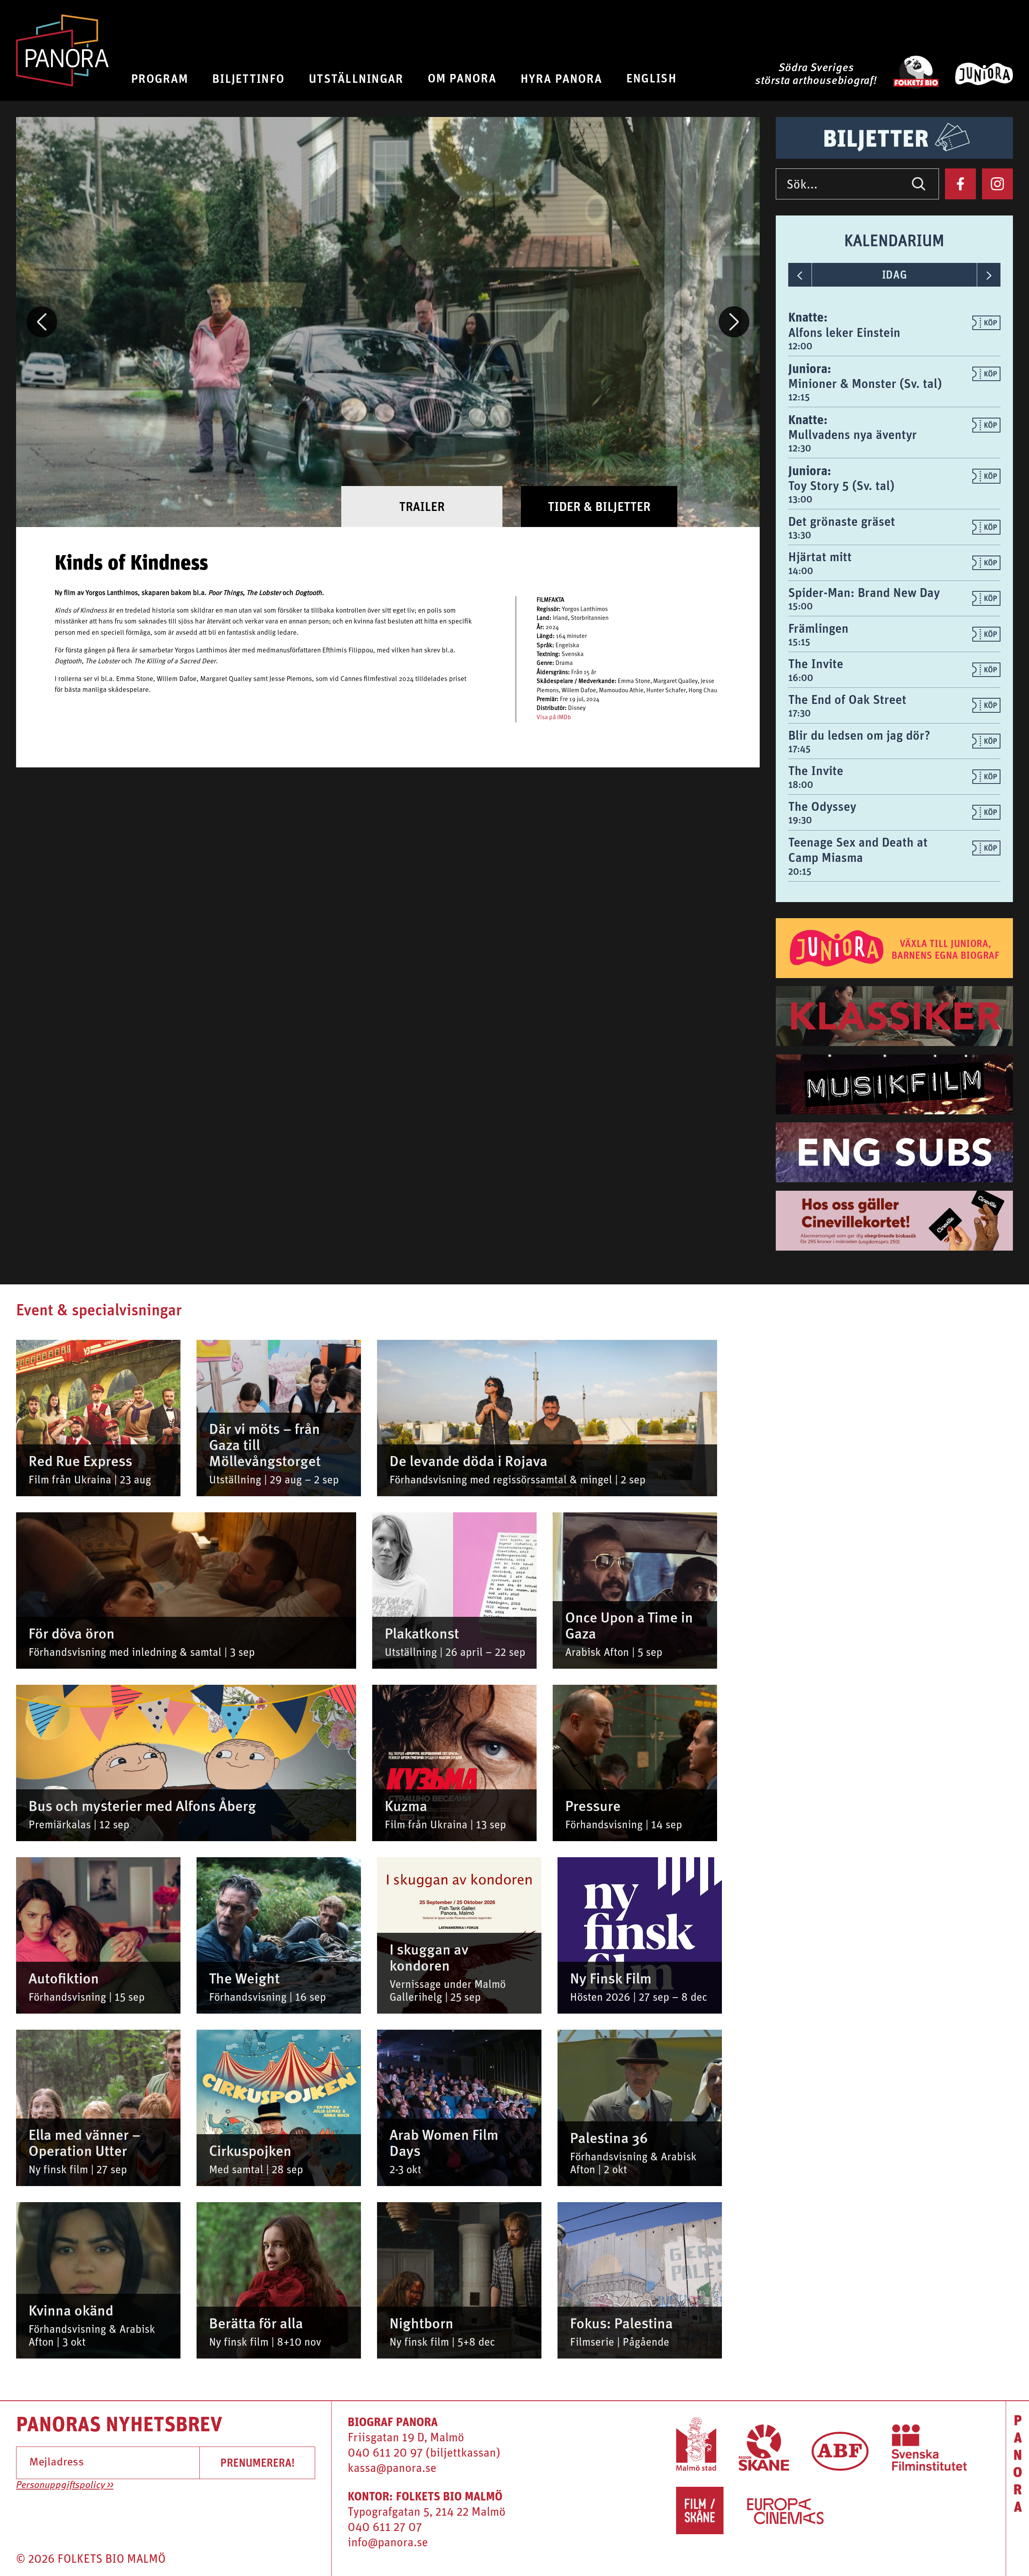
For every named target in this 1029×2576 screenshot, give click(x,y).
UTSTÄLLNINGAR (356, 78)
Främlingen (818, 628)
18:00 (801, 784)
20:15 (800, 871)
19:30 (800, 820)
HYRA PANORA (561, 78)
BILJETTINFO (248, 78)
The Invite (816, 663)
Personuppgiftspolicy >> (65, 2486)
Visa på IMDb (554, 718)
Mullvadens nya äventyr (853, 434)
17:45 (799, 749)
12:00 (800, 346)
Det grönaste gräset (842, 521)
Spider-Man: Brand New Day (864, 592)
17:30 (799, 713)
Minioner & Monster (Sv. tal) (865, 383)
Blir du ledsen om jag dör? (859, 735)
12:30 (800, 448)
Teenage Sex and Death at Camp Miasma (858, 850)
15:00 (800, 606)
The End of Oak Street (847, 699)
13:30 (800, 535)
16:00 (801, 677)
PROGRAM (160, 78)
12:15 (799, 397)
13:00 (800, 499)
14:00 (801, 570)
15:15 (799, 642)
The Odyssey (822, 806)
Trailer (422, 506)
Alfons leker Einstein (844, 332)
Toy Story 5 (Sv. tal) (841, 485)
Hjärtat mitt (820, 557)
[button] (42, 322)
